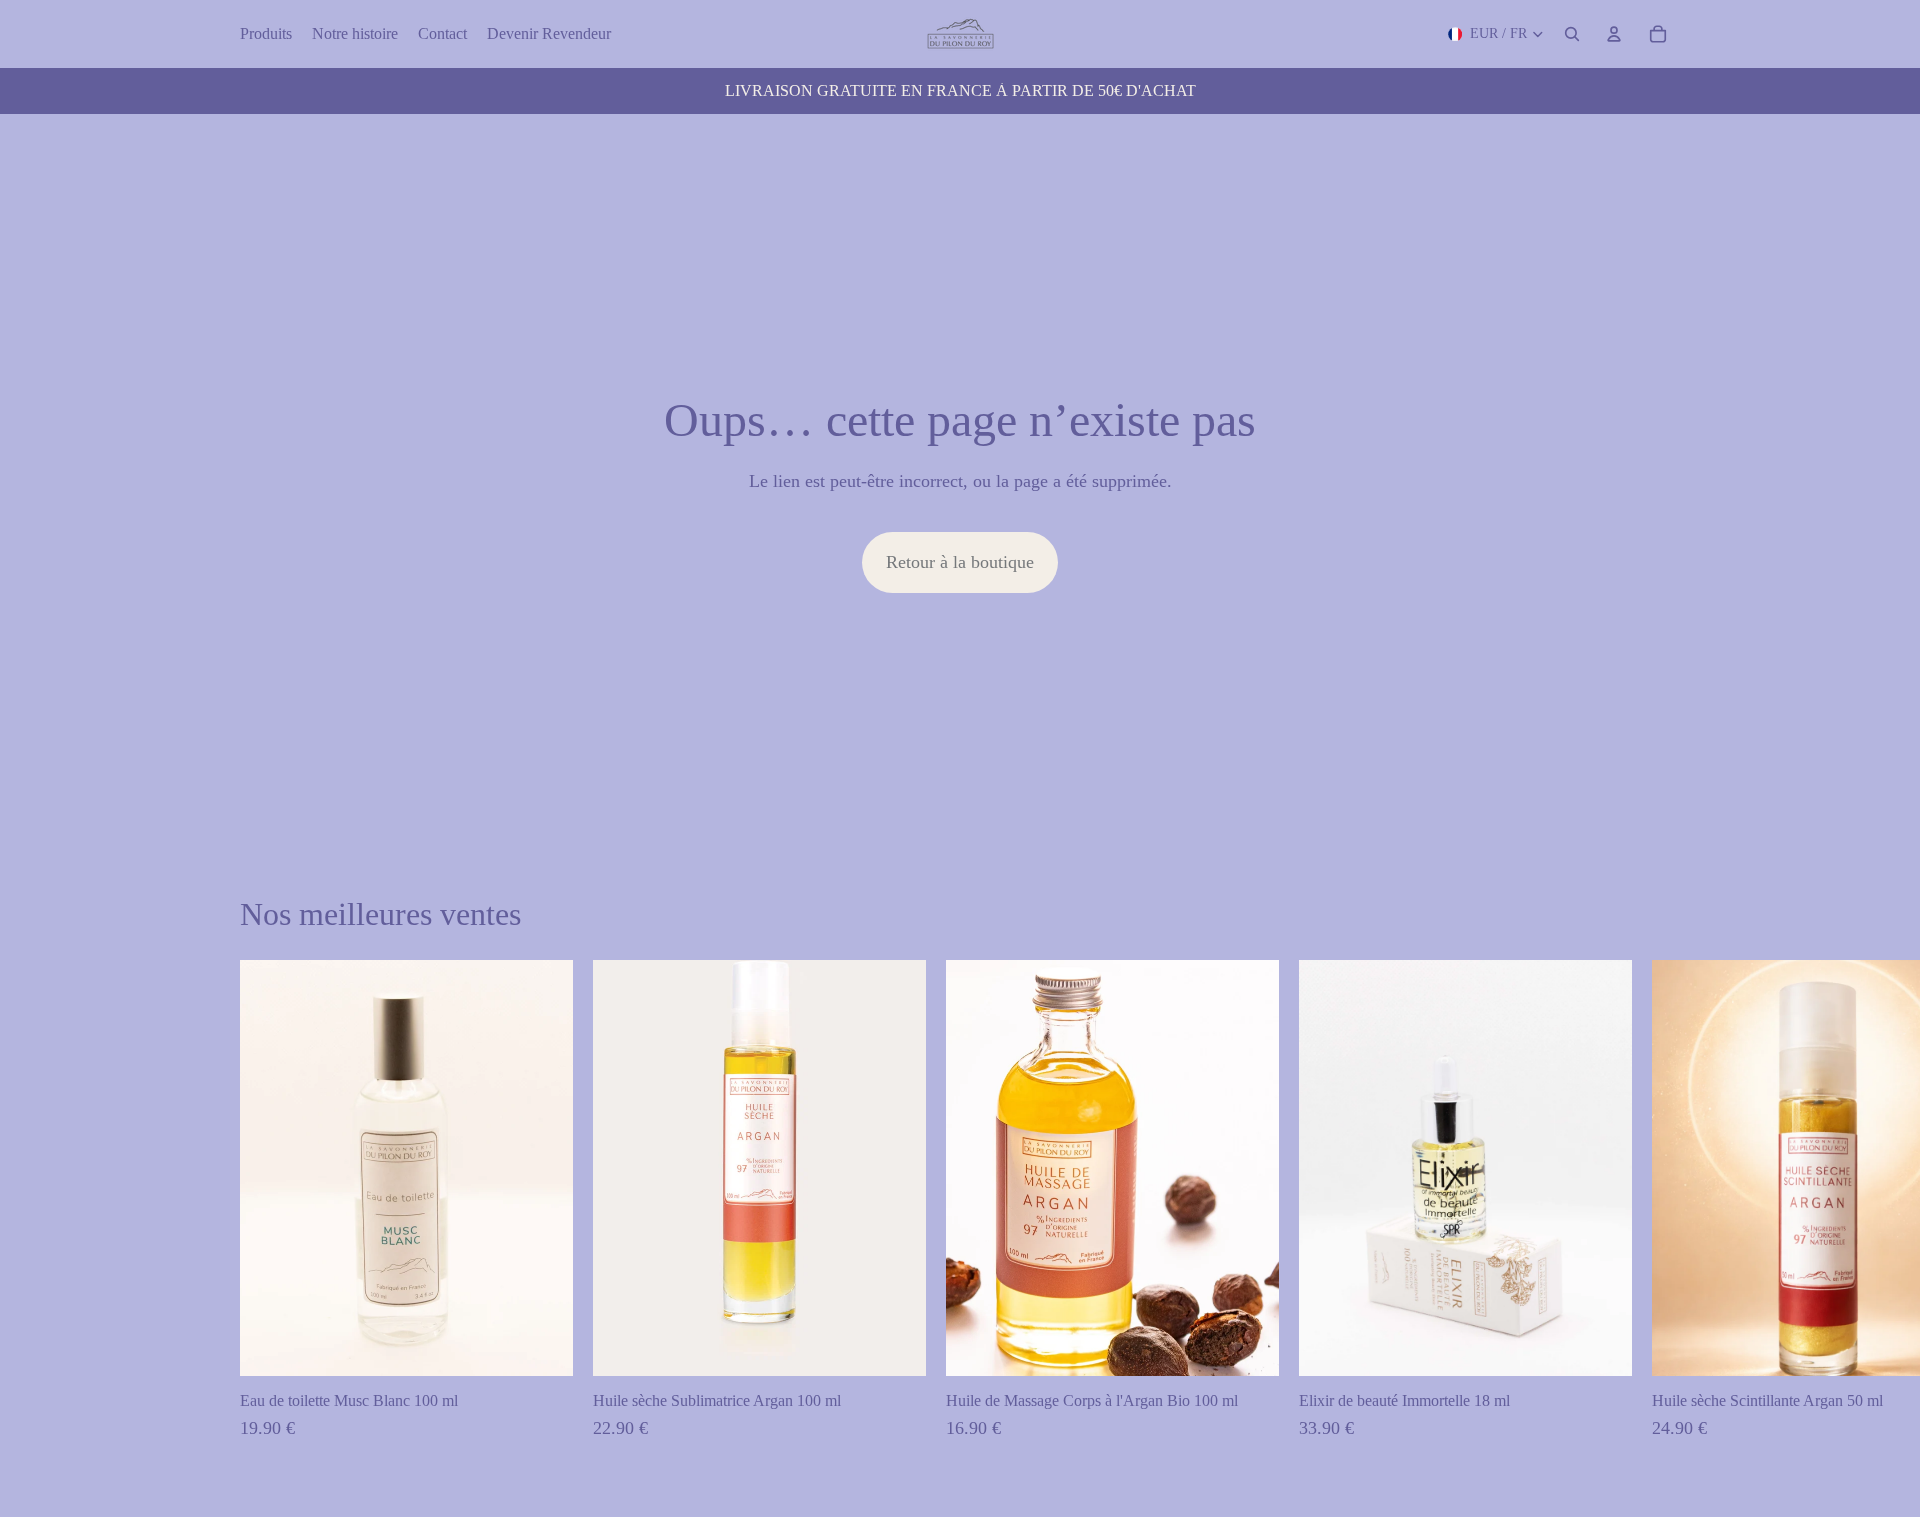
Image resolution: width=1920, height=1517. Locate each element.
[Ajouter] (542, 1346)
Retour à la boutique (960, 562)
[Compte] (1614, 34)
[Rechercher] (1572, 34)
